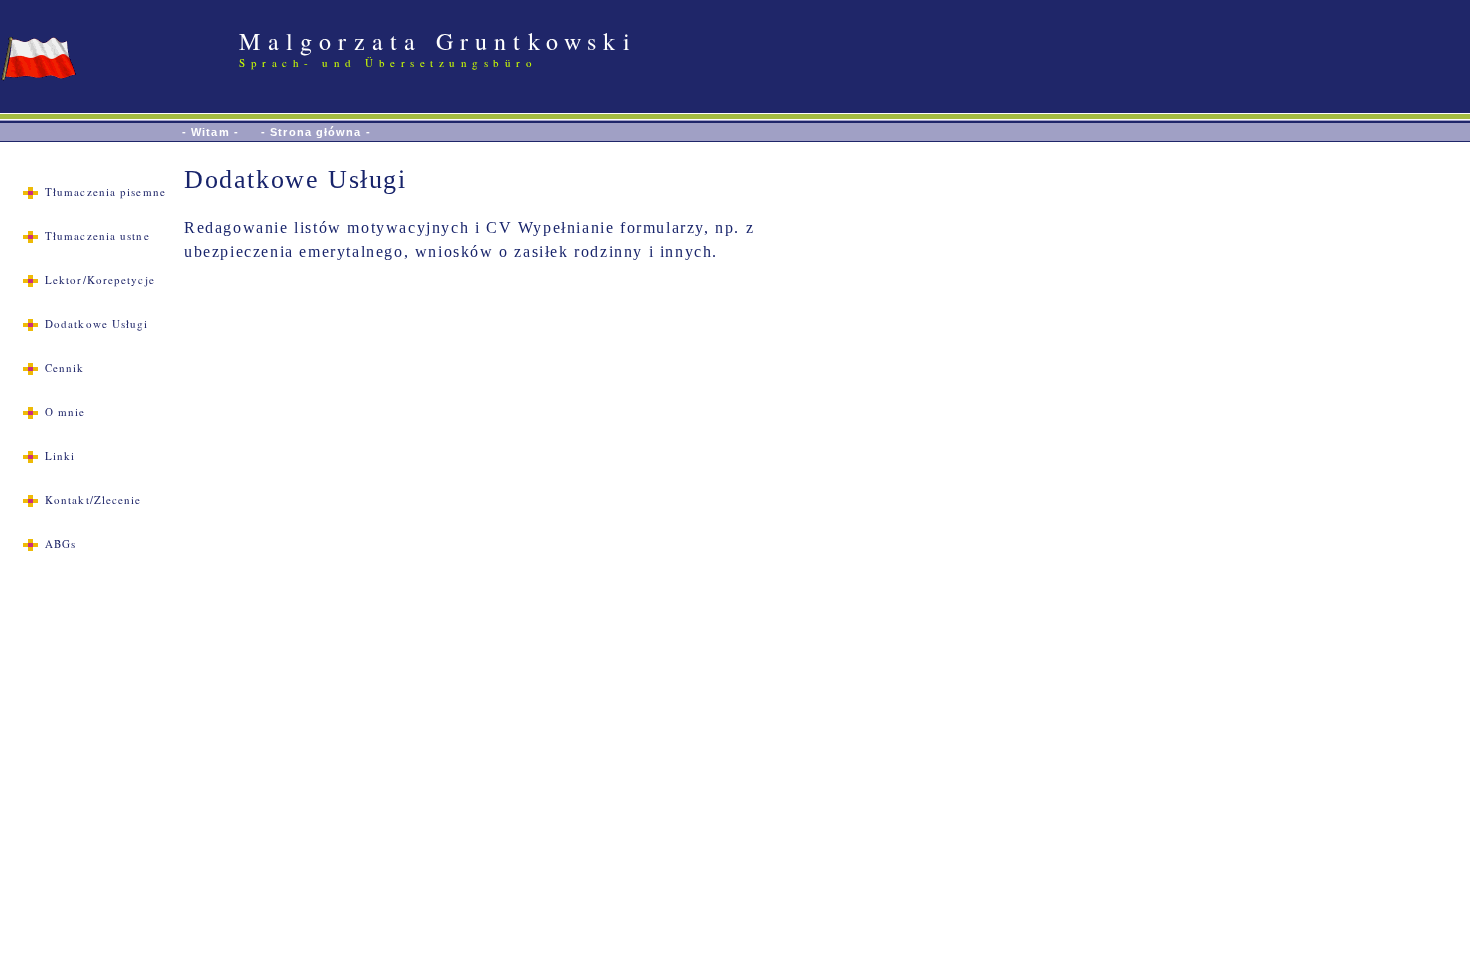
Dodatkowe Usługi (97, 323)
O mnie (65, 411)
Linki (60, 455)
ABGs (60, 543)
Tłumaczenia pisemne (105, 191)
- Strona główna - (316, 132)
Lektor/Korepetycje (100, 279)
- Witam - (210, 132)
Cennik (65, 367)
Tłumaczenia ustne (97, 235)
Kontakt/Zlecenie (93, 499)
